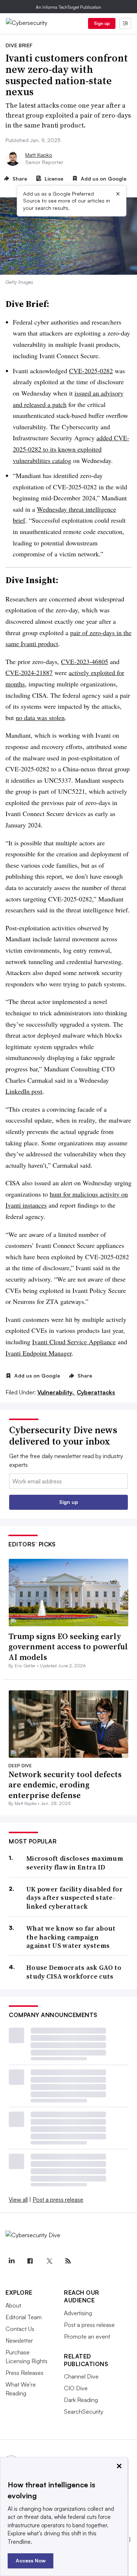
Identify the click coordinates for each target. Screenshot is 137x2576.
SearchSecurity (84, 2412)
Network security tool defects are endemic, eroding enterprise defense (65, 1785)
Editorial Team (24, 2317)
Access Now (31, 2560)
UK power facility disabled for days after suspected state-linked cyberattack (75, 1898)
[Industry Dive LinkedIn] (11, 2261)
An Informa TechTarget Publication (68, 7)
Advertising (78, 2313)
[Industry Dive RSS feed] (68, 2261)
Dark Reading (81, 2400)
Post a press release (58, 2199)
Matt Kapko (39, 155)
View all (18, 2199)
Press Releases (24, 2373)
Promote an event (87, 2336)
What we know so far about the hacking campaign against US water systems (71, 1937)
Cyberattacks (96, 1392)
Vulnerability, (56, 1392)
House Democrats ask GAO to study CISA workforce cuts (74, 1972)
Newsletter (19, 2340)
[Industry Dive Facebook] (30, 2261)
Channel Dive (81, 2376)
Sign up (102, 23)
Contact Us (20, 2329)
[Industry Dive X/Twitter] (49, 2261)
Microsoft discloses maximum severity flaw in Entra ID (75, 1863)
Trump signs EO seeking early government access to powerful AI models (68, 1647)
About (13, 2305)
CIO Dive (76, 2388)
